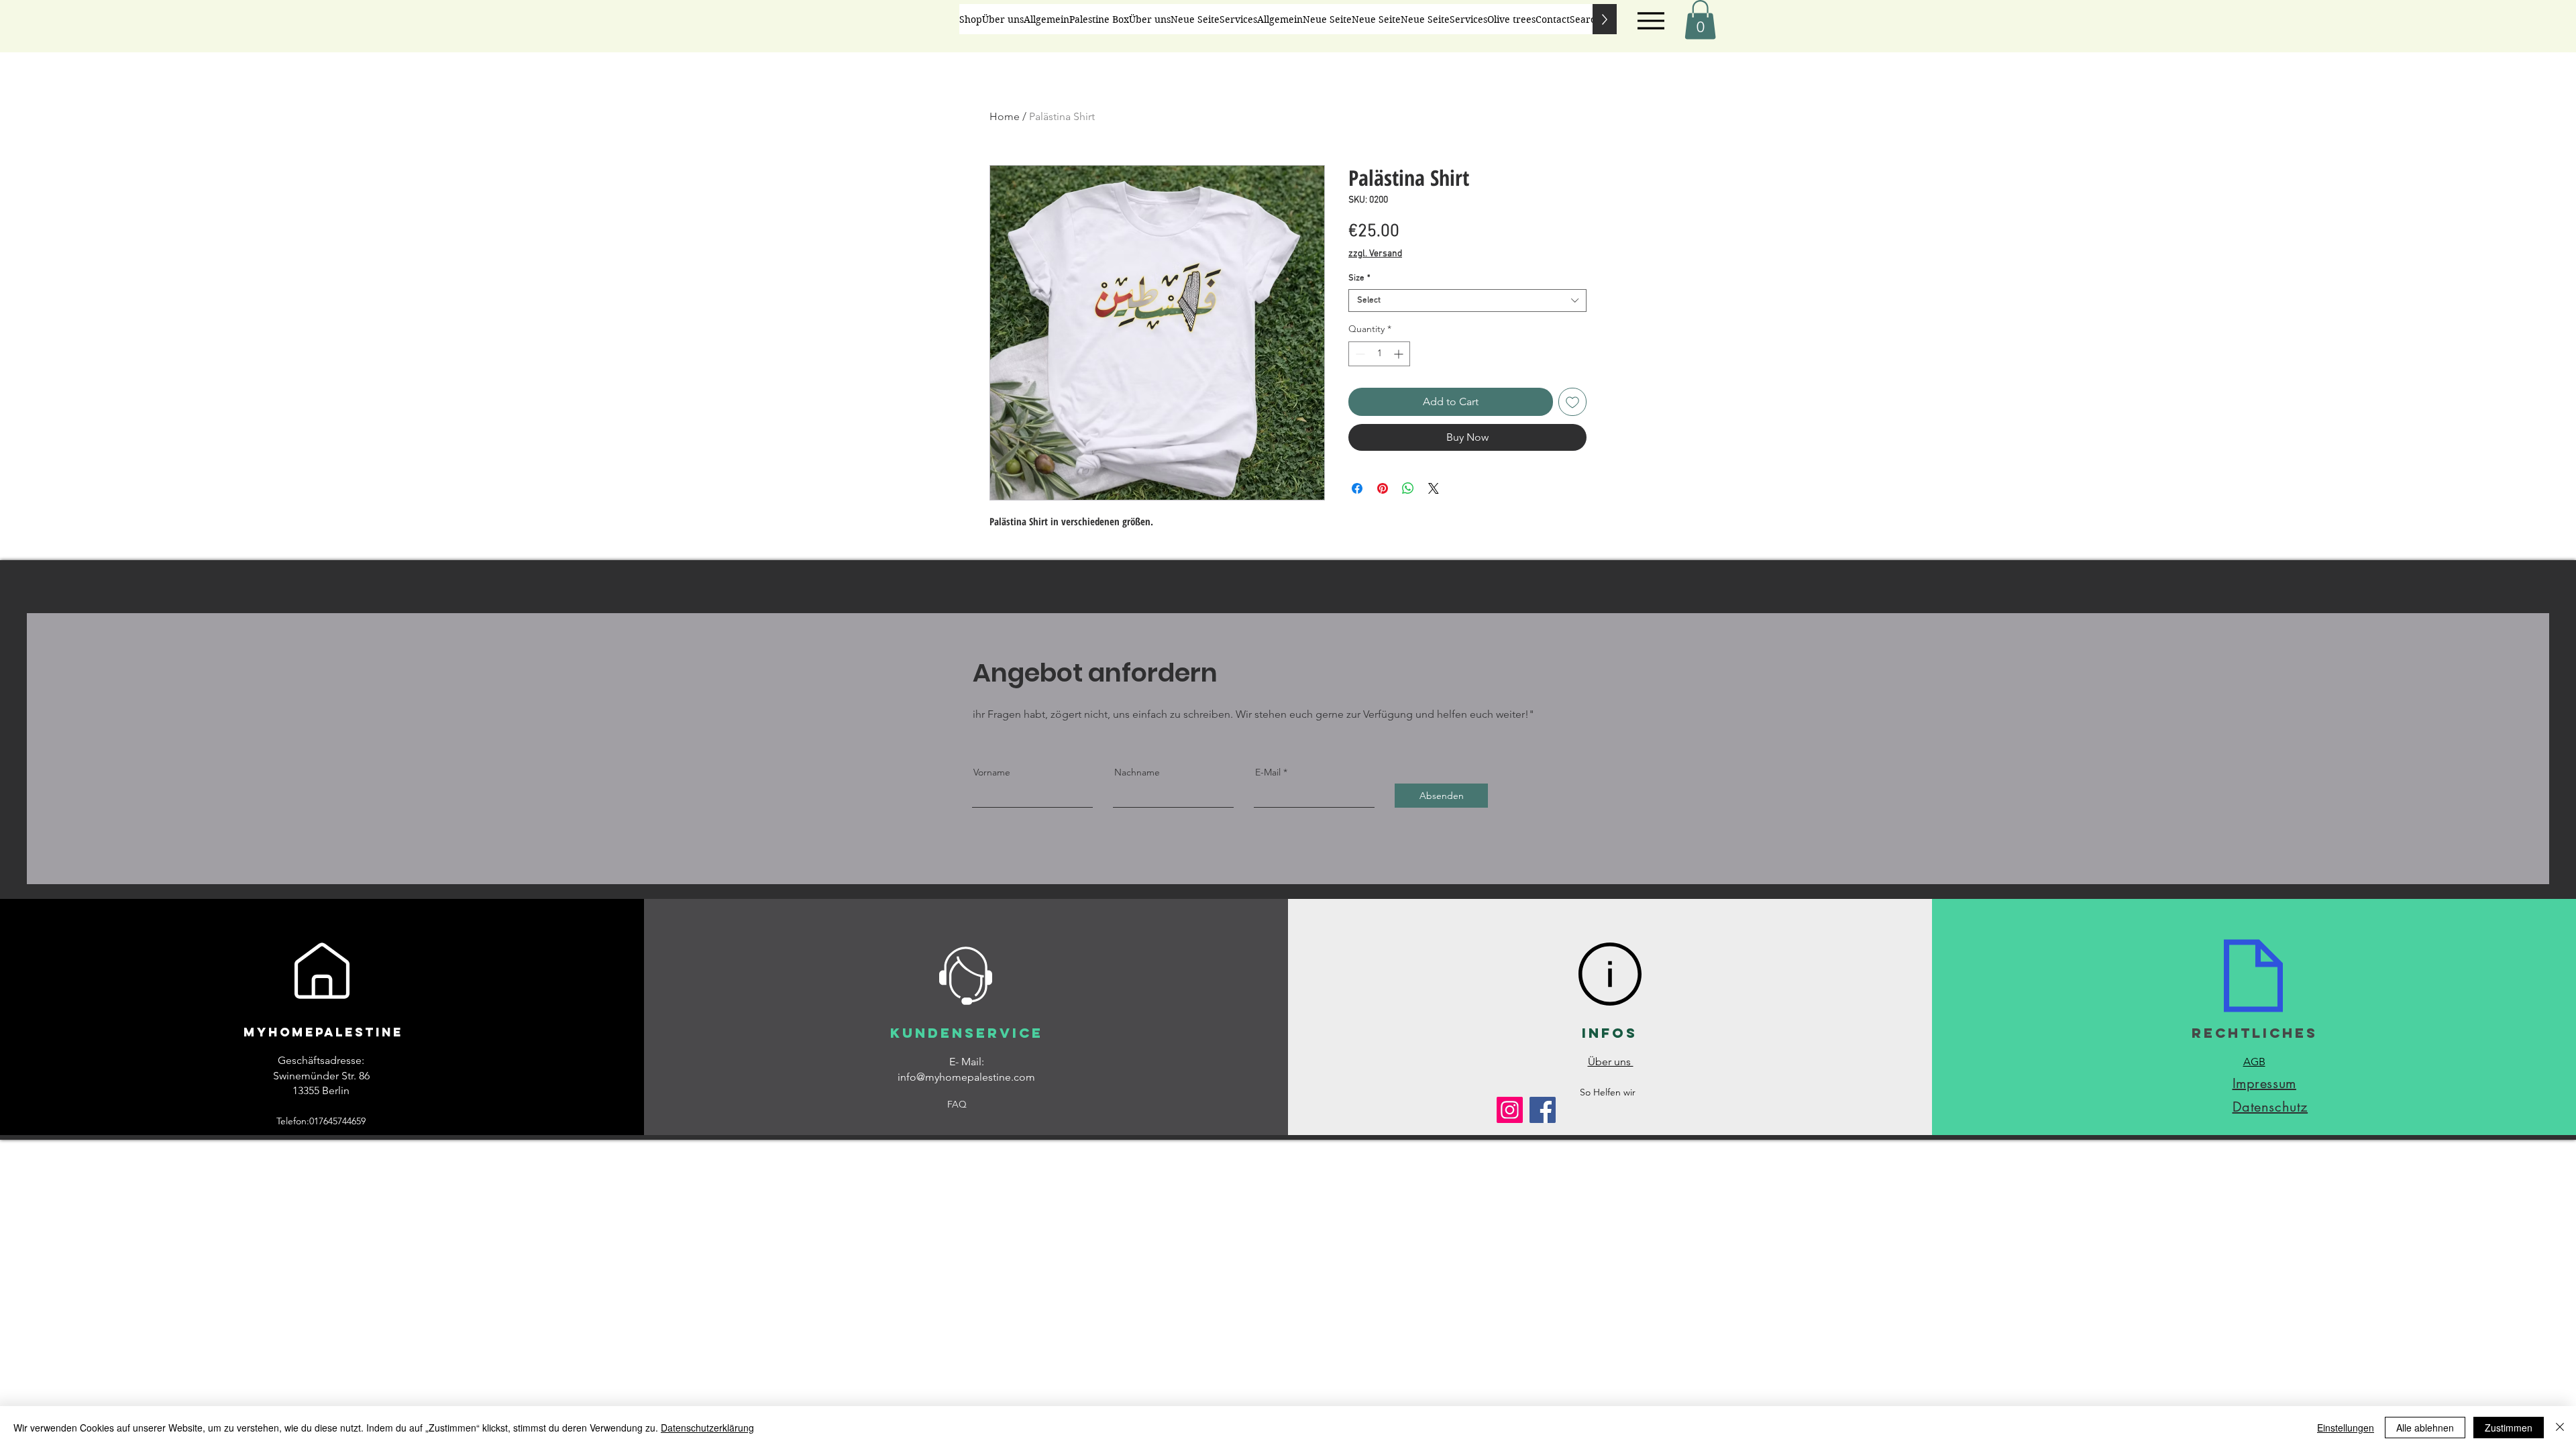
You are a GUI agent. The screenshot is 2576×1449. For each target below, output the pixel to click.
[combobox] (1467, 301)
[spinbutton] (1379, 354)
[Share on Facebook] (1357, 488)
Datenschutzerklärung (707, 1428)
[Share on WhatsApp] (1408, 488)
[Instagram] (1510, 1110)
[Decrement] (1359, 354)
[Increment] (1400, 354)
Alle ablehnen (2425, 1428)
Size (1359, 278)
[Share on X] (1434, 488)
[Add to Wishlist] (1572, 402)
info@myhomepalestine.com (966, 1077)
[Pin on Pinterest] (1383, 488)
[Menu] (1651, 21)
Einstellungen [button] (2346, 1428)
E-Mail (1268, 772)
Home (1005, 116)
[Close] (2560, 1428)
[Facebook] (1543, 1110)
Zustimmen (2509, 1428)
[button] (1700, 20)
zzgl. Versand (1375, 254)
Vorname (992, 772)
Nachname (1137, 772)
